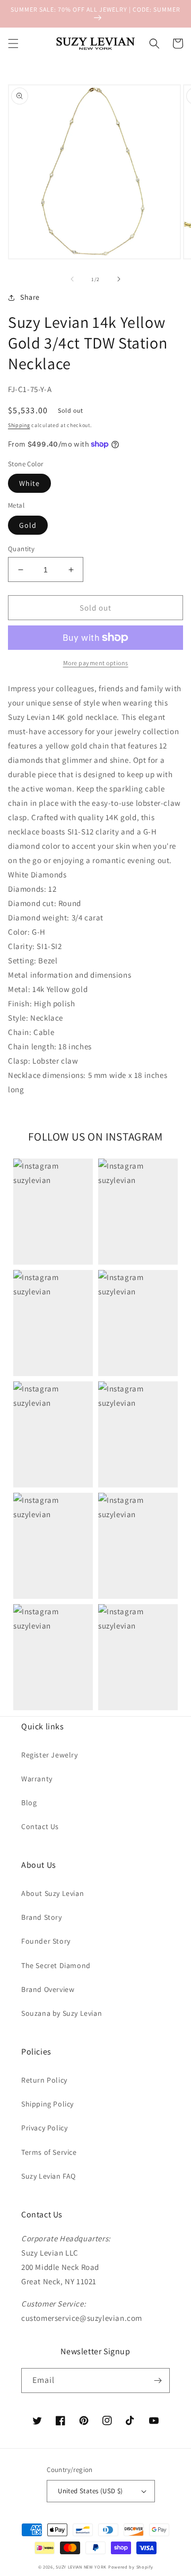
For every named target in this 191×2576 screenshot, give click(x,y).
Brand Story (42, 1917)
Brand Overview (48, 1989)
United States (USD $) (90, 2491)
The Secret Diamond (56, 1965)
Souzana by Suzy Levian (62, 2013)
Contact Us (40, 1826)
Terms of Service (49, 2152)
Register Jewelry (50, 1755)
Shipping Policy (47, 2104)
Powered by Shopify (131, 2567)
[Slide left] (72, 279)
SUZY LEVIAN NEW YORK (81, 2567)
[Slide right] (119, 279)
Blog (29, 1803)
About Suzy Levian (53, 1893)
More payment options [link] (96, 663)
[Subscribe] (158, 2381)
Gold (28, 525)
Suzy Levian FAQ (49, 2176)
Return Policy (44, 2080)
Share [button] (30, 297)
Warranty (37, 1779)
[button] (13, 43)
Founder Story (46, 1941)
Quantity (21, 549)
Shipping (19, 425)
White (29, 483)
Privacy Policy (44, 2128)
